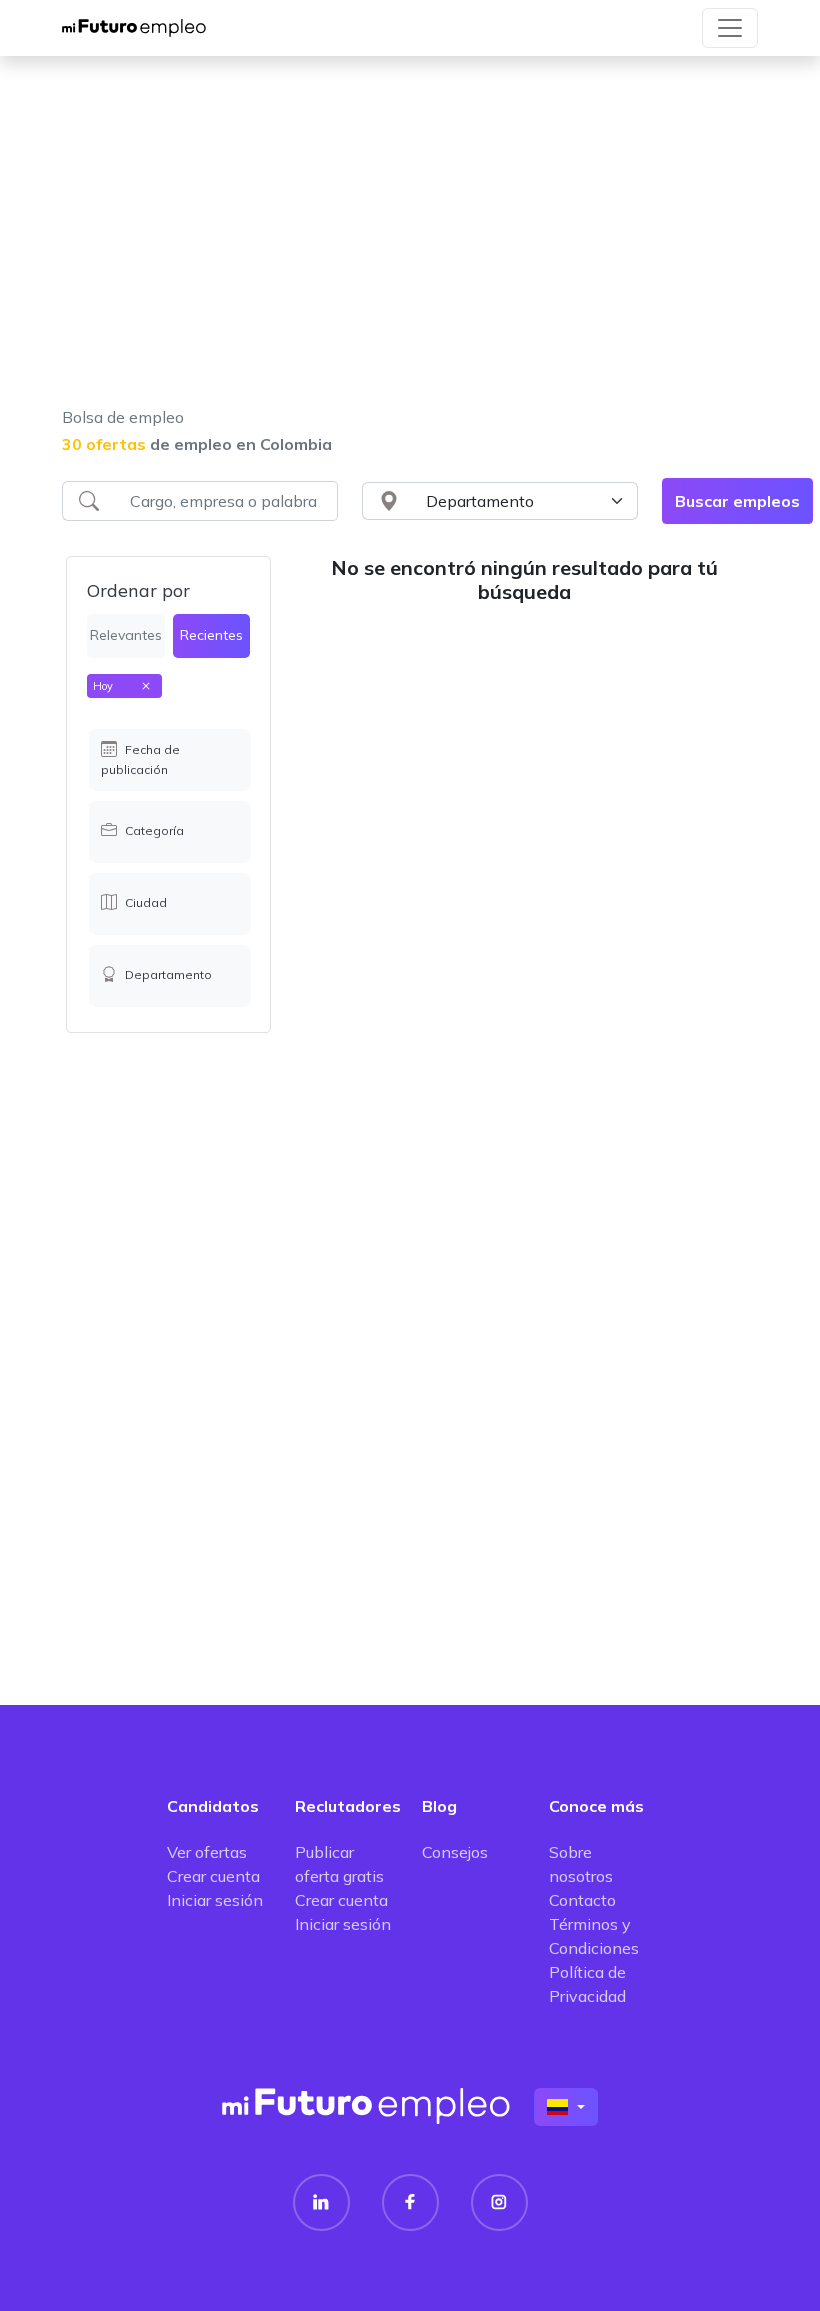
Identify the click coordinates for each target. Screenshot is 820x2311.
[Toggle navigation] (730, 28)
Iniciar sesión (215, 1900)
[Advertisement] (410, 244)
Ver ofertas (207, 1852)
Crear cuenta (213, 1876)
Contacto (582, 1900)
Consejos (455, 1852)
